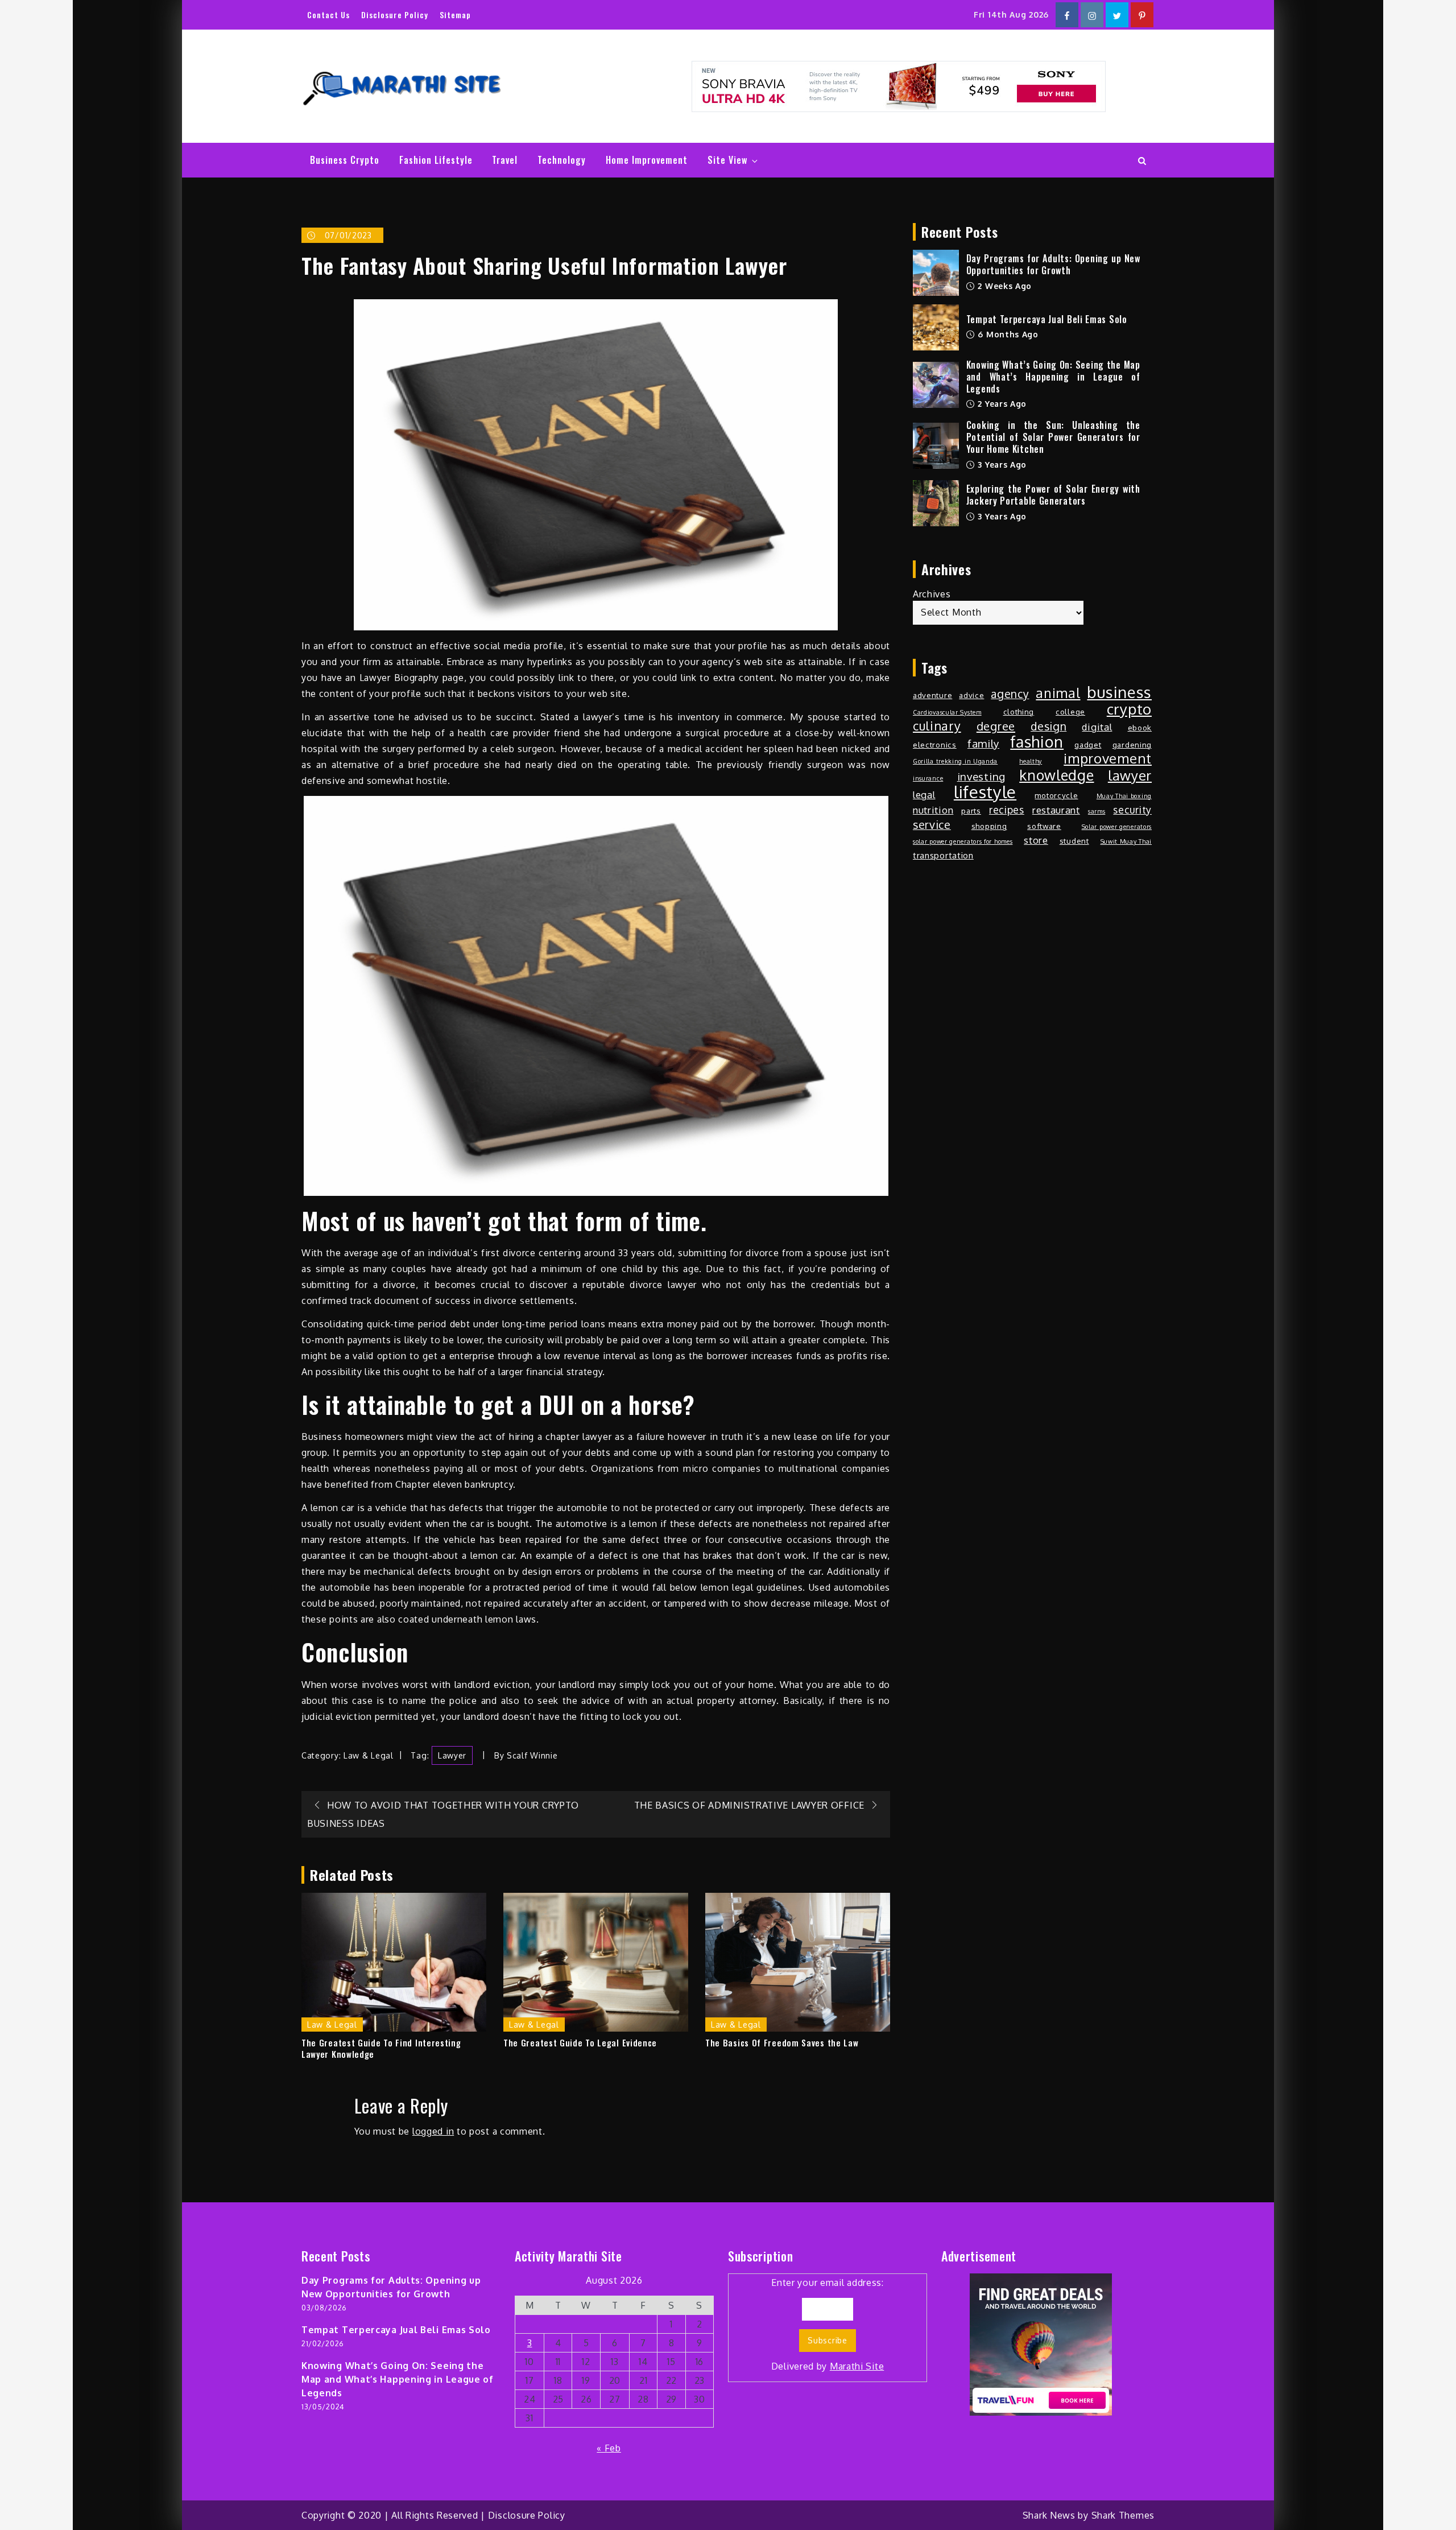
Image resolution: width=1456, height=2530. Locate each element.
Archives (932, 594)
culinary (937, 726)
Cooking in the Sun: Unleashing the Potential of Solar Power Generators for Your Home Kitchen (1053, 437)
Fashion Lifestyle (436, 160)
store (1036, 840)
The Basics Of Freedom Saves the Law (782, 2043)
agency (1010, 694)
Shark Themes (1123, 2515)
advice (971, 695)
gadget (1088, 744)
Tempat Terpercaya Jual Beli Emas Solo (1047, 319)
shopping (989, 826)
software (1044, 826)
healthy (1031, 761)
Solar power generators (1117, 827)
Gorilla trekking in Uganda (955, 761)
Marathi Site (857, 2366)
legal (924, 795)
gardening (1132, 744)
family (983, 743)
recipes (1007, 810)
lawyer (452, 1755)
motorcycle (1056, 795)
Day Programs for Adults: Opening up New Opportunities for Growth (1053, 264)
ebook (1140, 727)
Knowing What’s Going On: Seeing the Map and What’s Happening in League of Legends (1053, 377)
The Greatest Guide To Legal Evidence (580, 2043)
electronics (935, 744)
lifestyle (985, 792)
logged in (433, 2131)
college (1070, 711)
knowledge (1056, 775)
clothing (1019, 711)
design (1048, 727)
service (932, 825)
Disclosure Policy (395, 15)
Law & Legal (369, 1755)
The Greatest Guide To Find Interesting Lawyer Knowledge (381, 2048)
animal (1058, 693)
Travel (505, 160)
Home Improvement (647, 160)
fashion (1037, 741)
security (1132, 810)
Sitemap (455, 15)
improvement (1108, 758)
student (1074, 841)
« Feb (609, 2448)
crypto (1129, 709)
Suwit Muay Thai (1126, 841)
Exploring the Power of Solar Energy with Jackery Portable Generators (1053, 495)
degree (996, 726)
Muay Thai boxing (1124, 796)
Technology (562, 160)
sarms (1097, 811)
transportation (943, 855)
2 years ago (1001, 404)
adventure (932, 695)
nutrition (933, 810)
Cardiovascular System (947, 712)
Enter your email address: (828, 2324)
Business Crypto (345, 160)
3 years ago (1001, 465)
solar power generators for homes (963, 841)
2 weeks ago (1004, 286)
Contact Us (328, 15)
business (1119, 692)
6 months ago (1007, 334)
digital (1097, 727)
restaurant (1056, 810)
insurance (928, 778)
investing (981, 776)
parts (971, 810)
